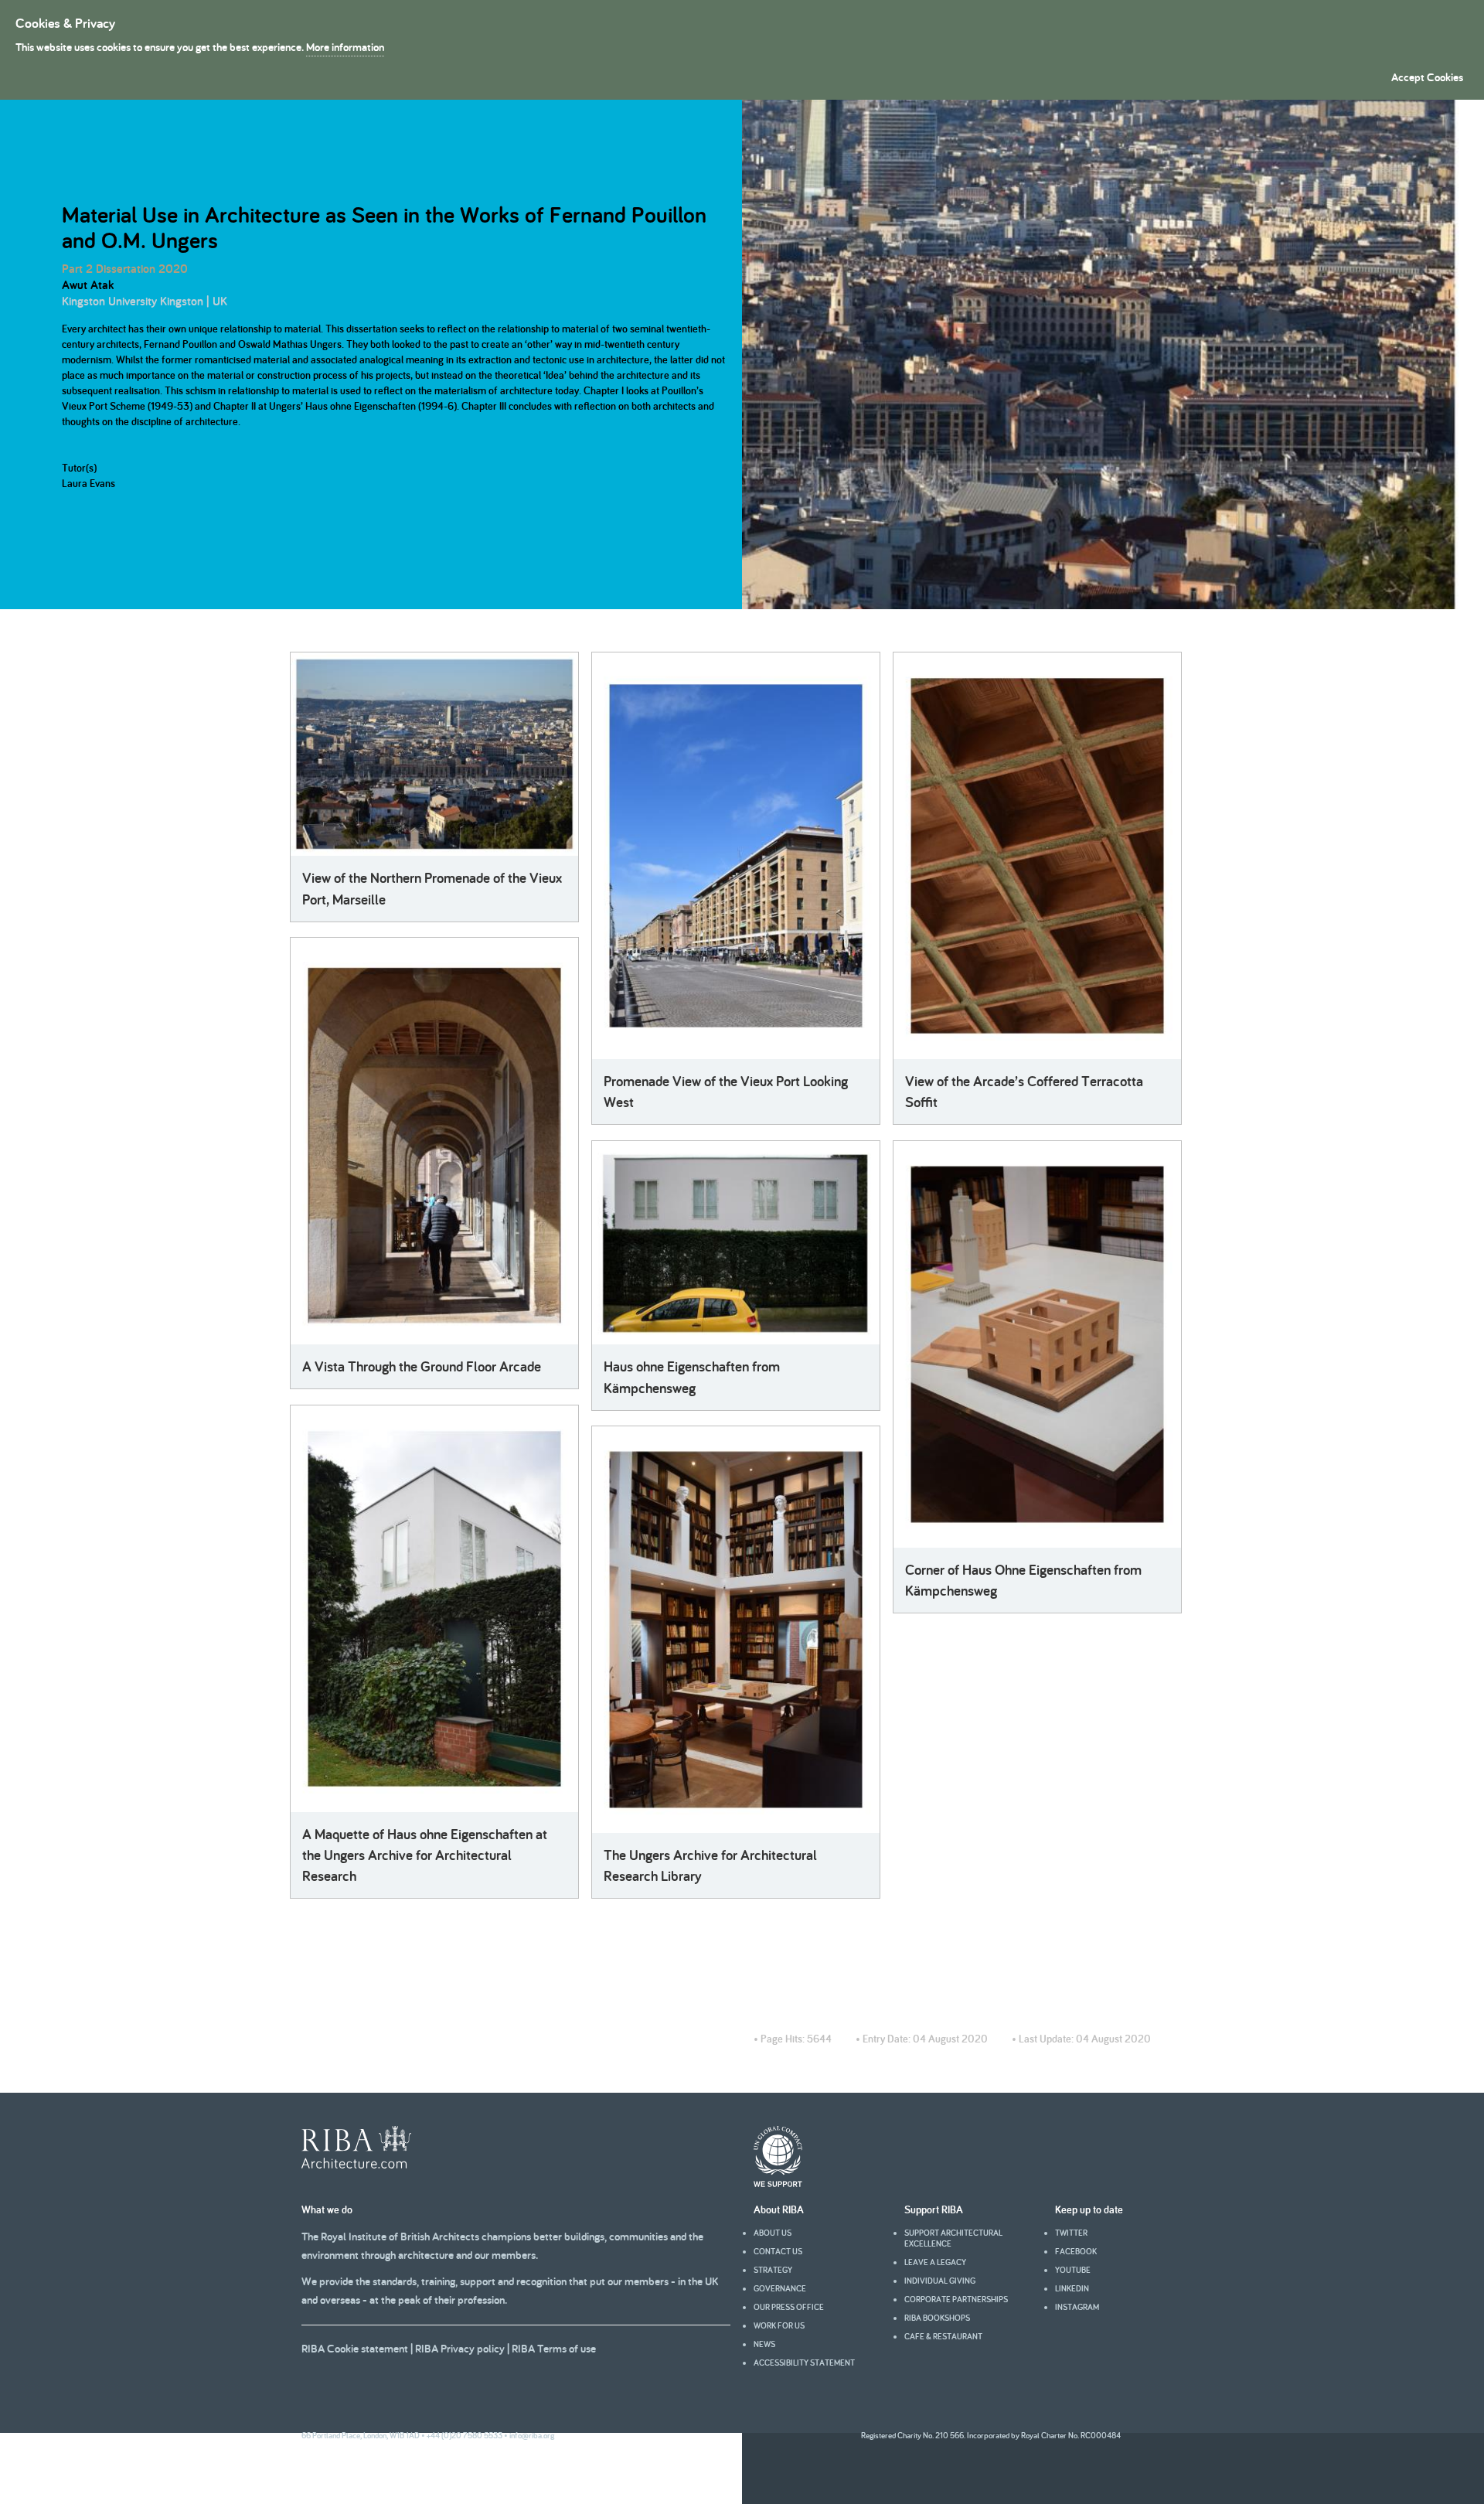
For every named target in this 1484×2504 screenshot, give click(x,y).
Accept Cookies (1427, 77)
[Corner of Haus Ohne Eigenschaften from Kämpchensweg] (1037, 1344)
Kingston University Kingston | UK (145, 301)
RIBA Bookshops (937, 2318)
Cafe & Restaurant (943, 2336)
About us (773, 2233)
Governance (780, 2288)
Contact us (778, 2251)
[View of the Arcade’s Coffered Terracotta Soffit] (1037, 856)
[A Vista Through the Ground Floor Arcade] (434, 1141)
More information (345, 47)
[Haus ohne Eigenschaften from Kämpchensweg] (736, 1243)
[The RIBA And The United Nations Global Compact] (778, 2183)
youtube (1073, 2270)
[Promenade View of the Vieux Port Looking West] (736, 856)
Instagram (1077, 2307)
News (764, 2344)
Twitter (1071, 2233)
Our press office (789, 2307)
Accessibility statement (804, 2363)
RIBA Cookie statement (355, 2348)
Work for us (779, 2325)
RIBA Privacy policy (460, 2348)
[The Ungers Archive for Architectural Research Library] (736, 1630)
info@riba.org (532, 2435)
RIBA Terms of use (554, 2348)
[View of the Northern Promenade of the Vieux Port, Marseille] (434, 754)
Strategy (773, 2270)
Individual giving (940, 2281)
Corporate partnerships (956, 2299)
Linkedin (1072, 2288)
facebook (1076, 2251)
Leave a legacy (935, 2262)
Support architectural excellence (953, 2238)
